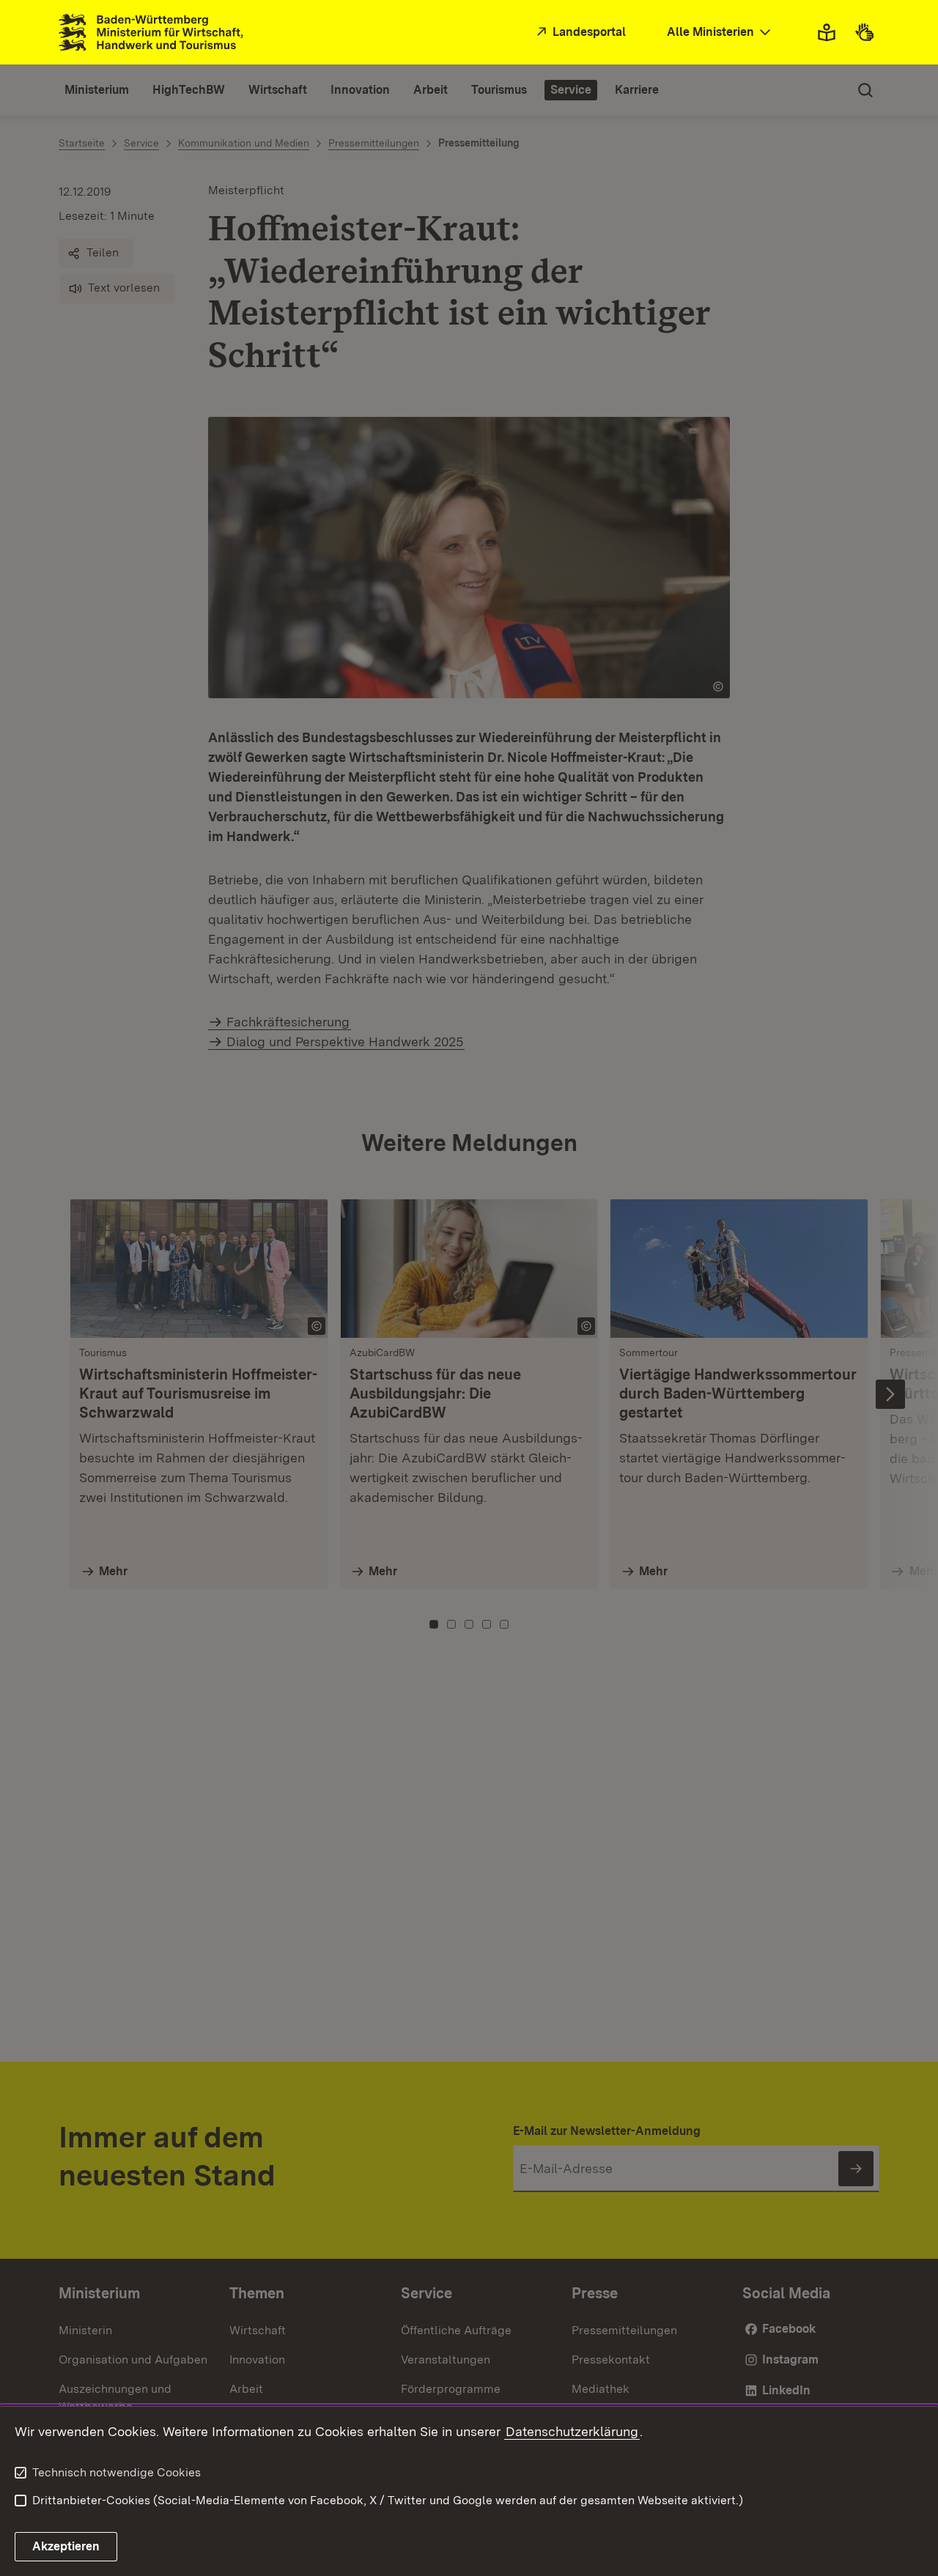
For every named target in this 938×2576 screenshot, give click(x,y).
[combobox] (720, 33)
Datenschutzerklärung (572, 2431)
